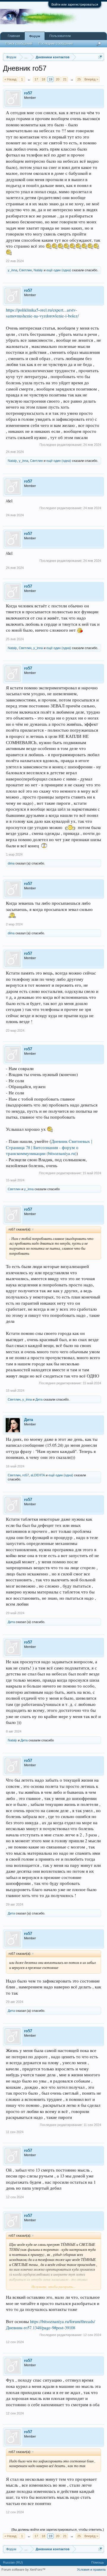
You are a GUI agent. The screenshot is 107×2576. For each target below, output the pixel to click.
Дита (39, 1399)
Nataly (38, 270)
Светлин (25, 270)
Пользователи (60, 36)
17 (36, 79)
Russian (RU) (13, 2562)
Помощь (98, 2562)
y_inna (12, 270)
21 (65, 79)
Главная (14, 36)
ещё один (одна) (59, 270)
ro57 (28, 93)
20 (58, 79)
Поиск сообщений (19, 43)
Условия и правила (91, 2569)
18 (43, 79)
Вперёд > (91, 79)
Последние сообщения (56, 43)
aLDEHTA (38, 1475)
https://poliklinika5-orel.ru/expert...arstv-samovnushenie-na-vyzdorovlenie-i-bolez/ (42, 313)
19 (51, 79)
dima (11, 863)
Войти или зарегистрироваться (75, 4)
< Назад (10, 79)
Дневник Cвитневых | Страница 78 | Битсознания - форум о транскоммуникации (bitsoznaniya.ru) (49, 1147)
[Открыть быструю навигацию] (100, 57)
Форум (35, 36)
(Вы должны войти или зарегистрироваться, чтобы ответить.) (58, 2530)
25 (79, 79)
